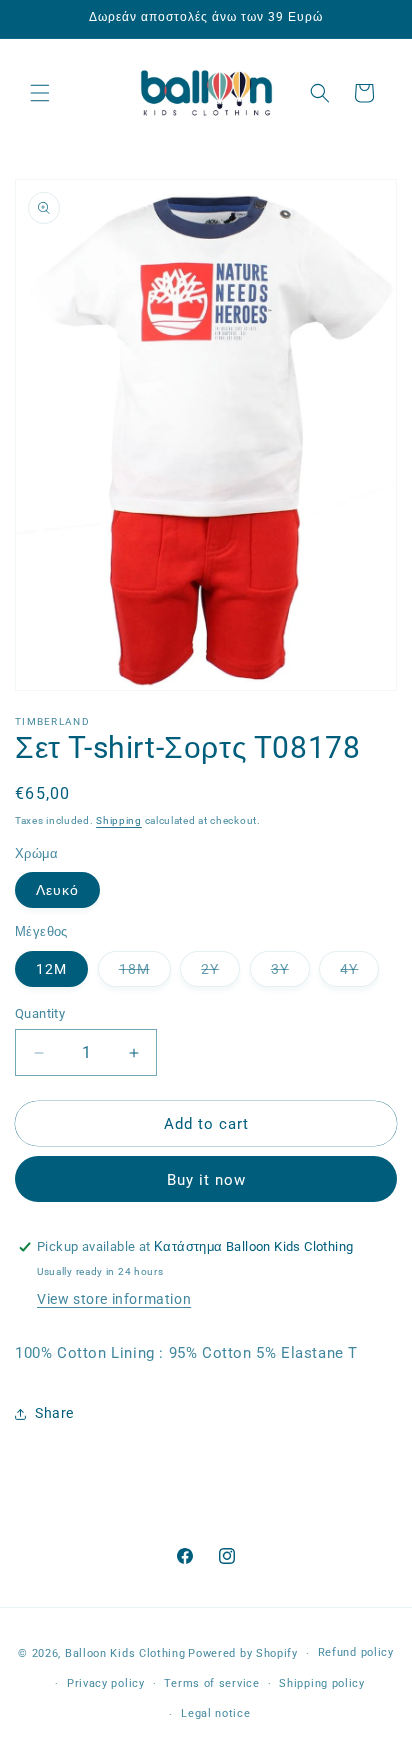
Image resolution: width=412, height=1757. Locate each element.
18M (145, 973)
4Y (359, 973)
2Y (220, 973)
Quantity (40, 1013)
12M (51, 969)
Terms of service (211, 1683)
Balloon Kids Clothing (125, 1653)
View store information (114, 1299)
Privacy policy (106, 1683)
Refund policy (356, 1652)
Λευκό (57, 890)
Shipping (119, 820)
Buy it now (206, 1180)
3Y (290, 973)
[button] (40, 93)
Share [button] (54, 1413)
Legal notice (215, 1713)
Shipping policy (322, 1683)
